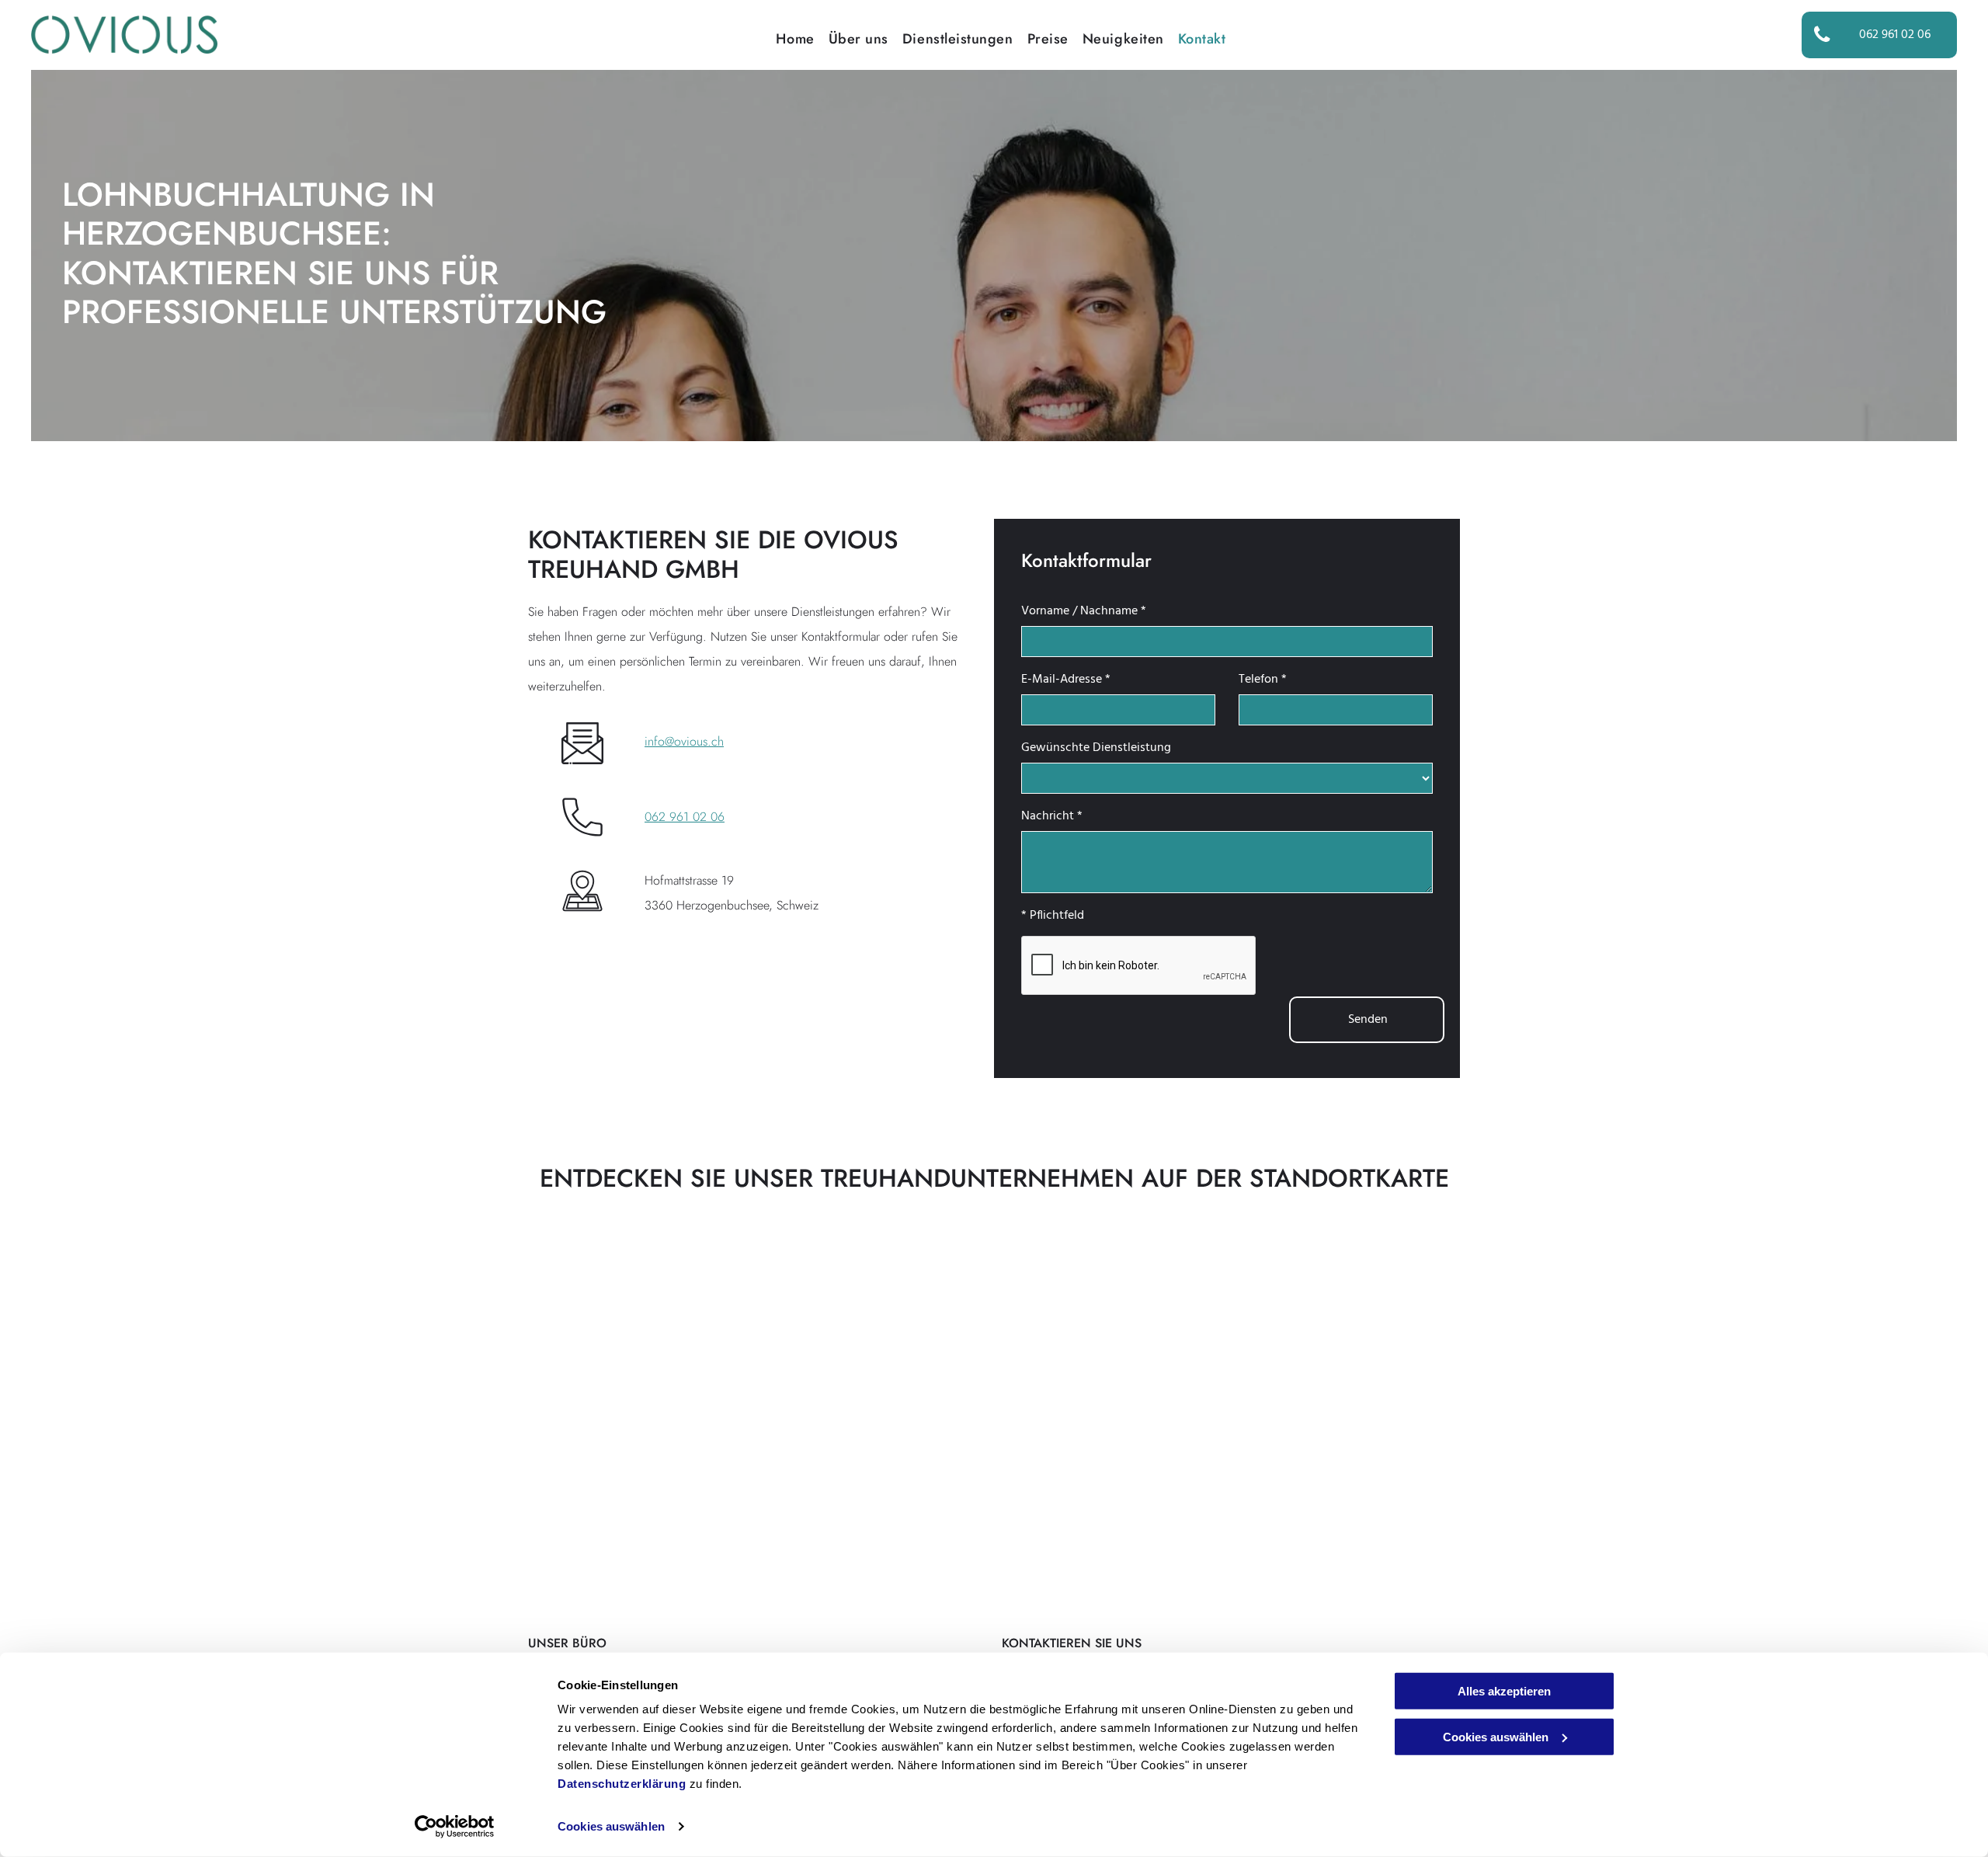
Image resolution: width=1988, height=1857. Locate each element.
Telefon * (1263, 680)
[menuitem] (788, 39)
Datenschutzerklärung (622, 1784)
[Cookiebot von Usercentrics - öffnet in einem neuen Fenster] (455, 1827)
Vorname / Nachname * (1084, 611)
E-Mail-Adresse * (1066, 680)
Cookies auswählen (611, 1826)
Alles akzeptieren (1504, 1691)
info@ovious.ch (684, 741)
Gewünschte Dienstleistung (1096, 748)
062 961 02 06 (685, 817)
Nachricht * (1052, 816)
